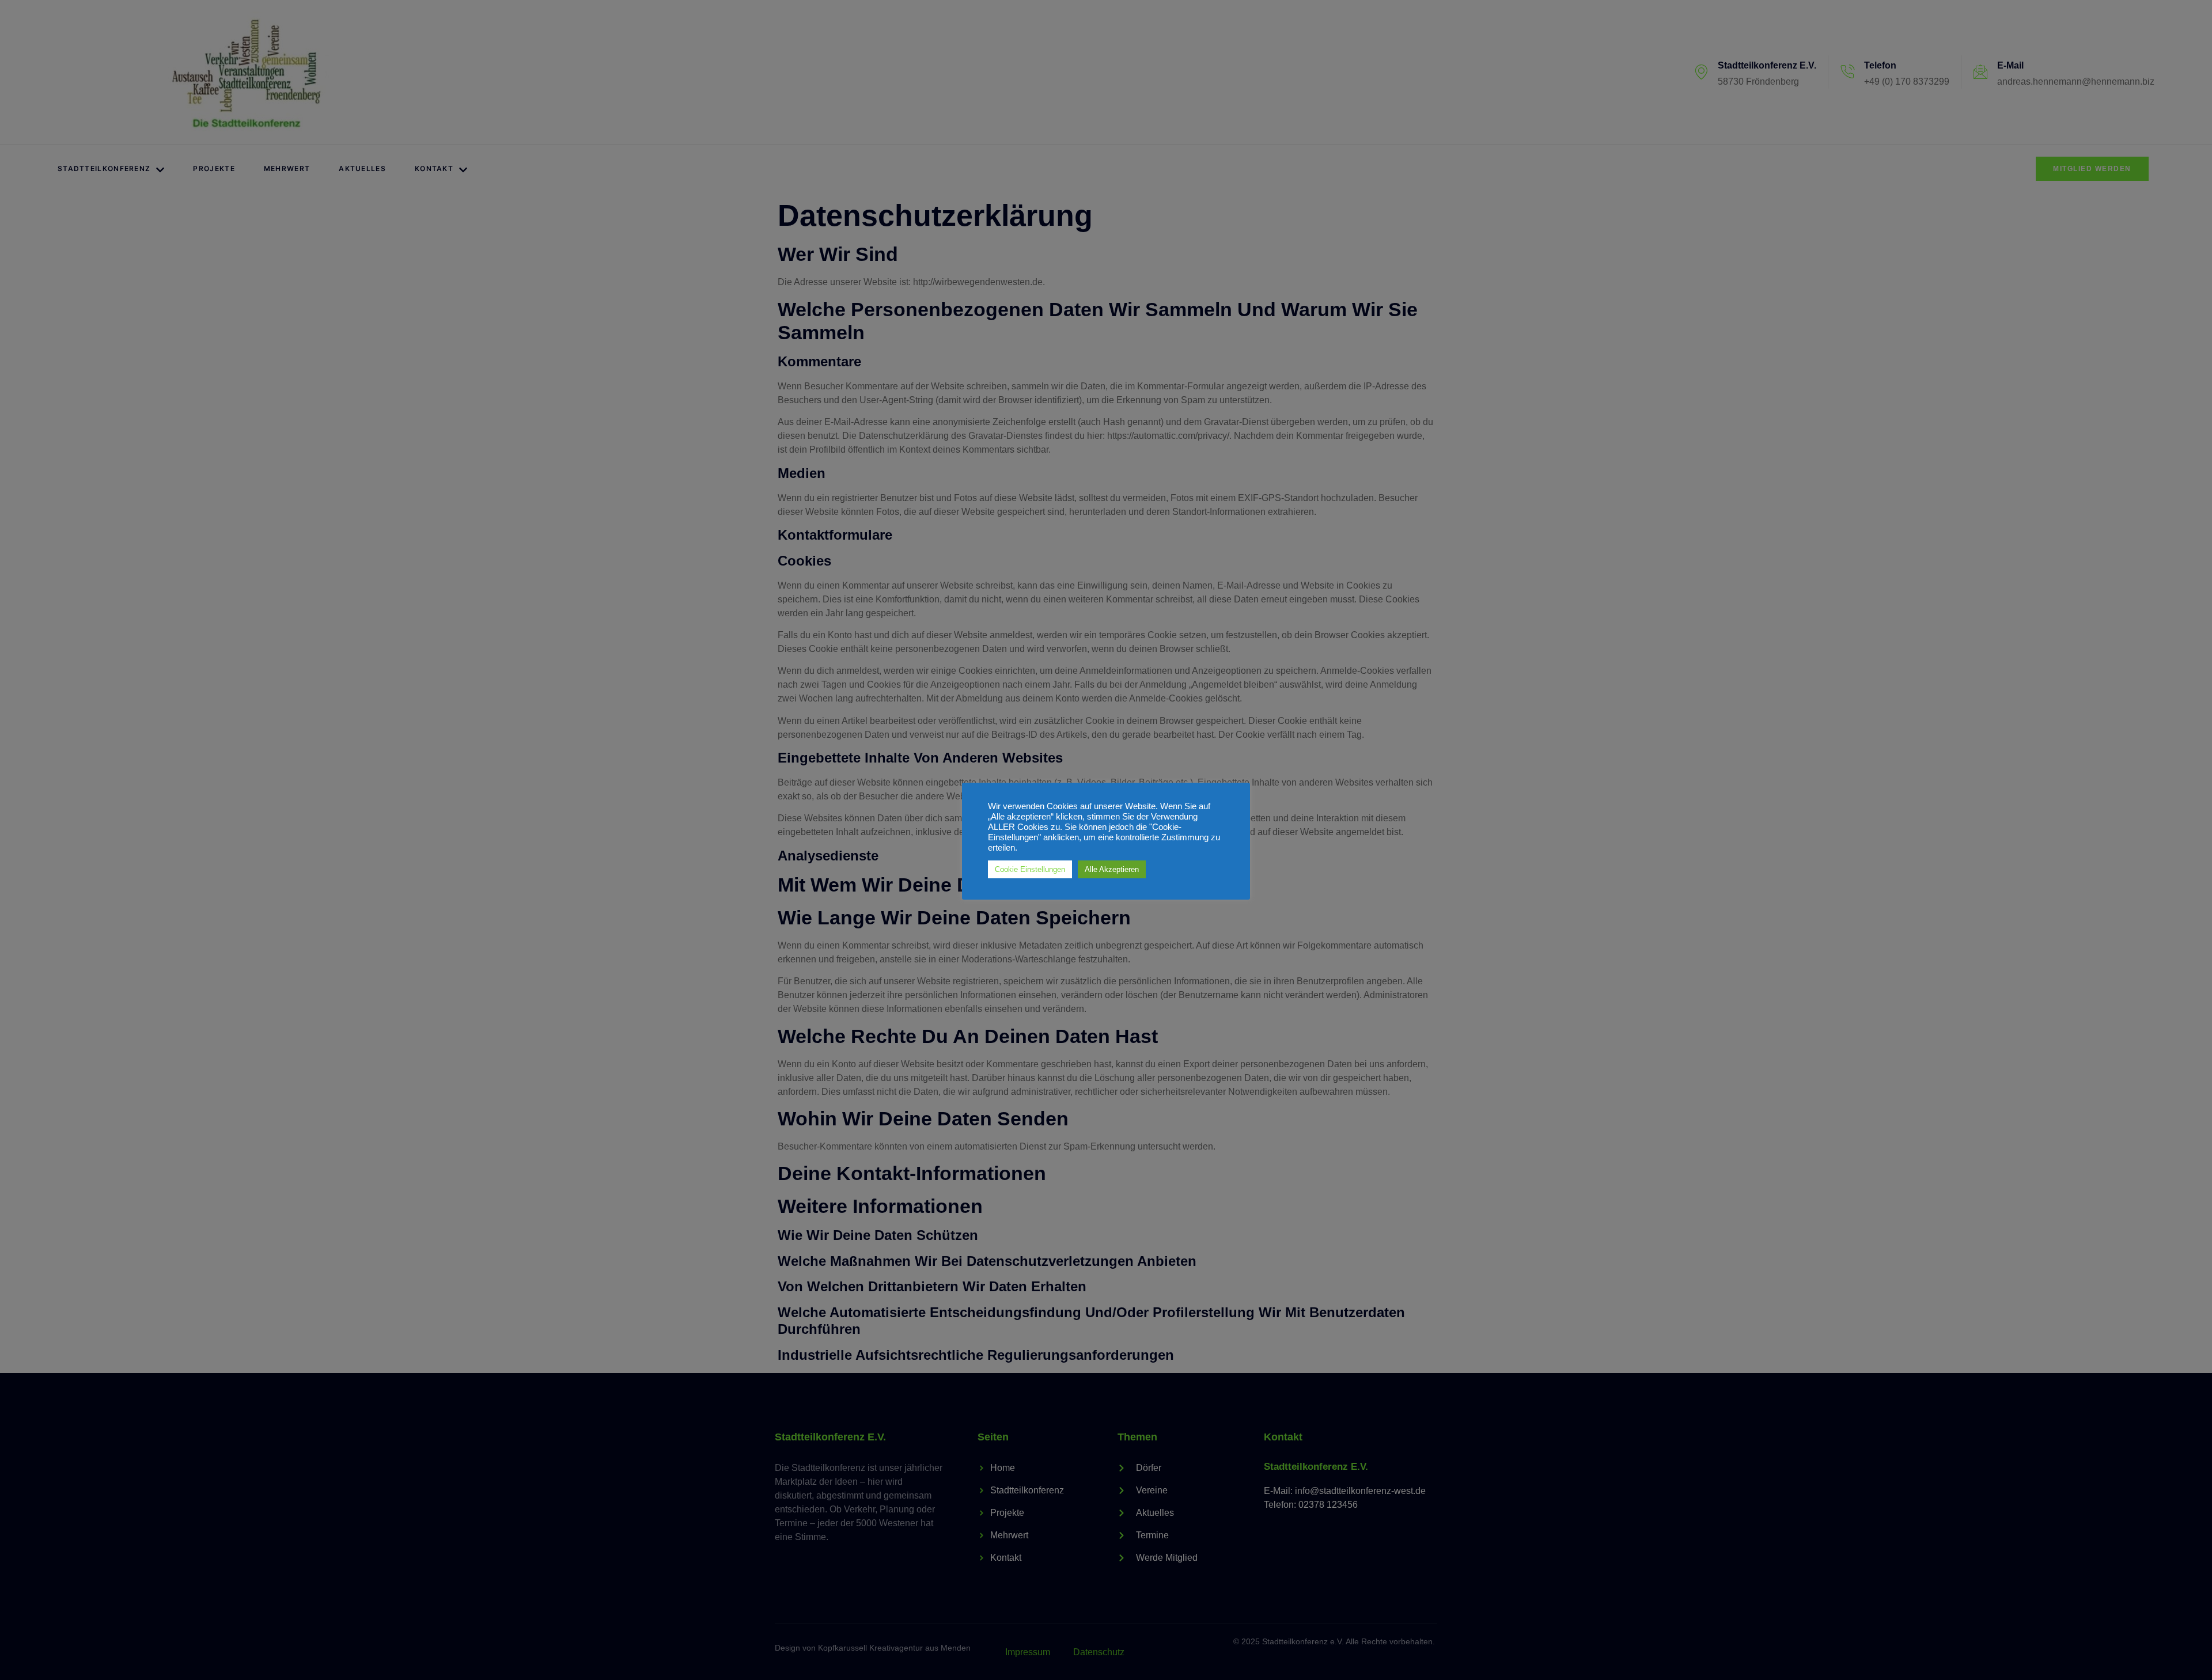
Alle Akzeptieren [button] (1112, 869)
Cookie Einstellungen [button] (1030, 869)
